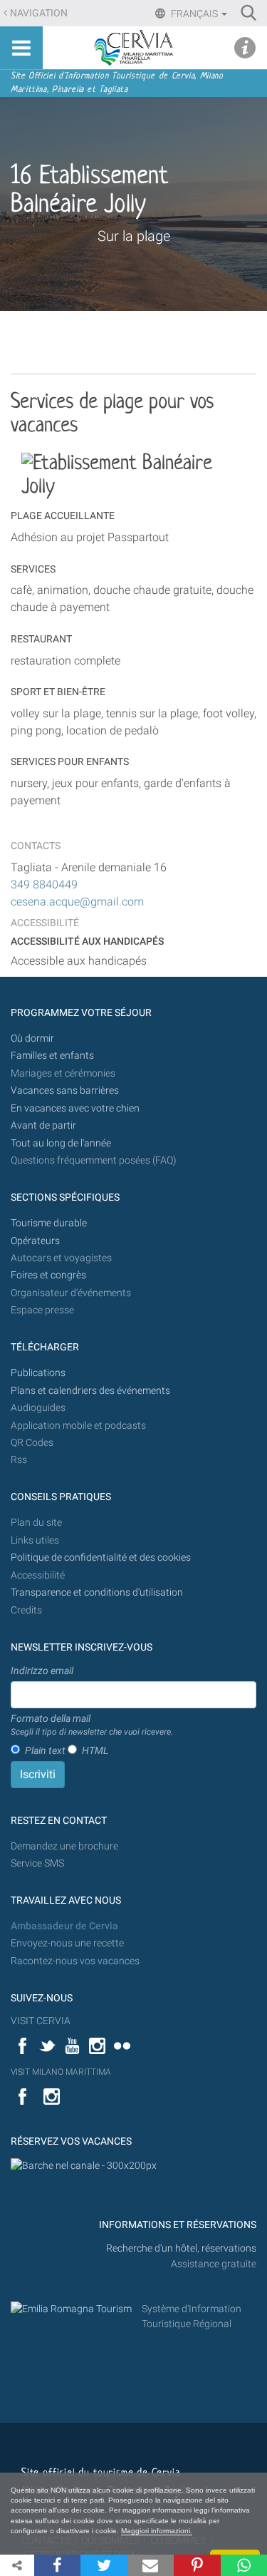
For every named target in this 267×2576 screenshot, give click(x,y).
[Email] (151, 2565)
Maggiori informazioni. (157, 2531)
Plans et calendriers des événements (90, 1391)
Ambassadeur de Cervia (64, 1926)
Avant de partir (43, 1125)
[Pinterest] (197, 2565)
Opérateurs (35, 1241)
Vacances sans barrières (65, 1091)
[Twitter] (104, 2565)
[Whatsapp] (244, 2565)
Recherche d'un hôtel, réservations (181, 2248)
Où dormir (32, 1038)
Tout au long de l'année (61, 1143)
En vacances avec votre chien (76, 1108)
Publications (38, 1373)
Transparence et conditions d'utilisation (97, 1592)
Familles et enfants (52, 1056)
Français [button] (194, 14)
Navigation (39, 13)
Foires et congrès (48, 1275)
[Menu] (21, 48)
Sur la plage (134, 236)
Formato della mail (92, 1725)
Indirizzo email (42, 1671)
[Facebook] (57, 2565)
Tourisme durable (49, 1223)
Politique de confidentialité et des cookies (101, 1558)
